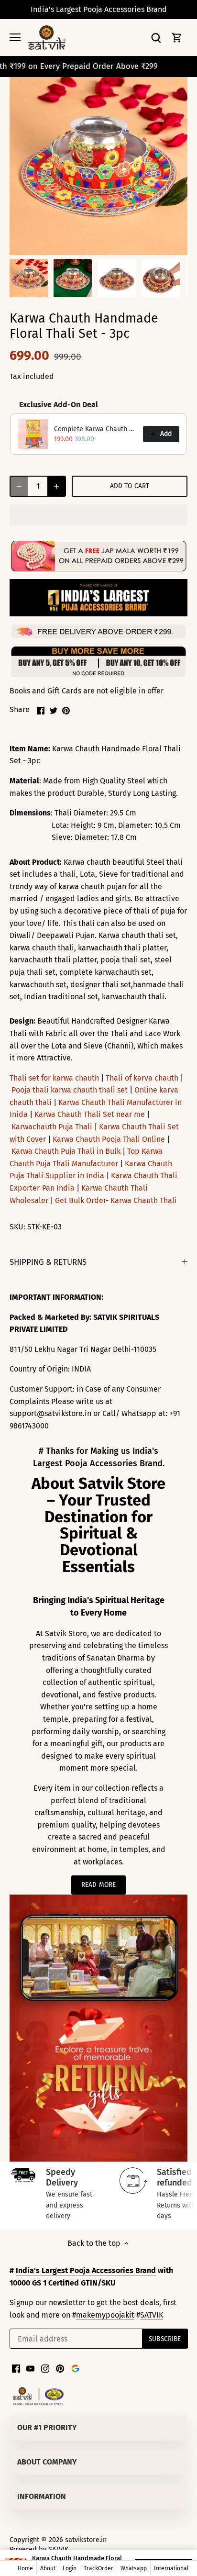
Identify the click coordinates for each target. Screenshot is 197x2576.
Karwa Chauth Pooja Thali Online (109, 1139)
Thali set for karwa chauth (54, 1078)
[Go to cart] (177, 38)
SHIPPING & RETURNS (48, 1262)
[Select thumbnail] (29, 278)
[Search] (156, 38)
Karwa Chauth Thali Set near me (90, 1114)
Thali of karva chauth (142, 1078)
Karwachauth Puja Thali (52, 1127)
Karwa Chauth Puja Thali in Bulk (66, 1151)
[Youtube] (30, 2368)
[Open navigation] (15, 37)
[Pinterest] (60, 2368)
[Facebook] (16, 2368)
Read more (98, 1885)
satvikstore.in (86, 2540)
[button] (98, 515)
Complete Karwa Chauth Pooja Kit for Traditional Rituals (96, 429)
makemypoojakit (105, 2315)
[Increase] (56, 486)
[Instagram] (45, 2368)
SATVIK (152, 2315)
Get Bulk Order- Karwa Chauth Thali (116, 1200)
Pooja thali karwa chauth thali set (70, 1090)
